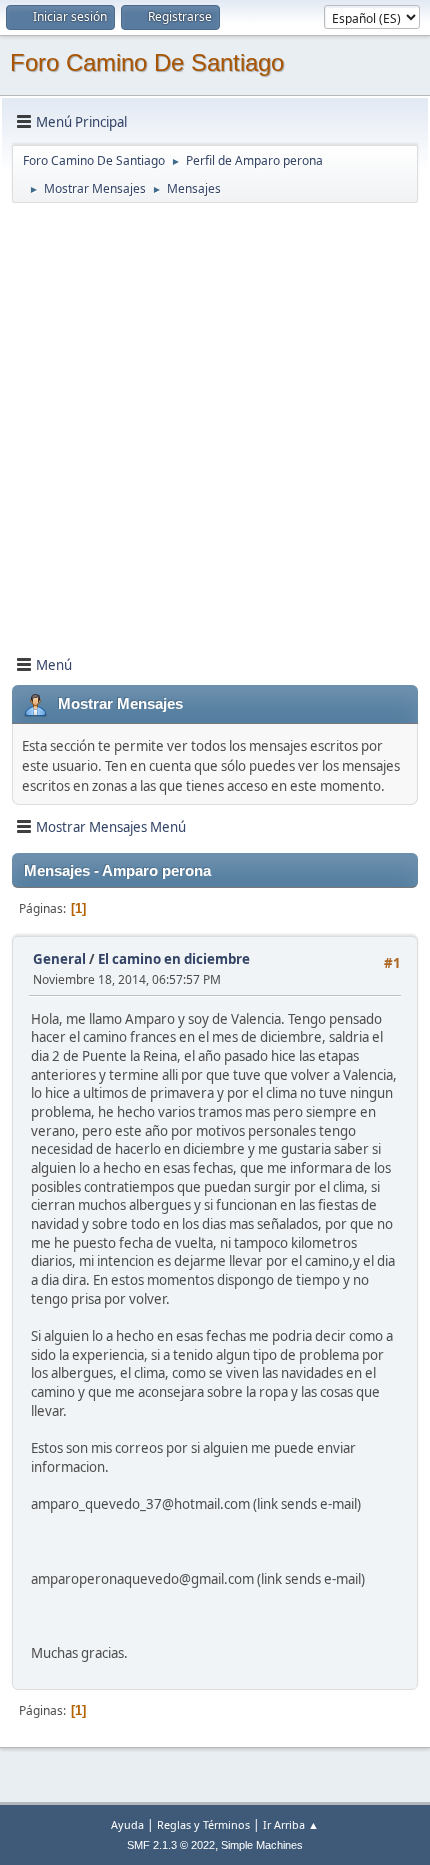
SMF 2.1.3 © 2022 (171, 1845)
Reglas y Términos (203, 1824)
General (59, 959)
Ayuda (127, 1824)
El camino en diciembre (174, 959)
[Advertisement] (215, 420)
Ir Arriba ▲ (291, 1824)
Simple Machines (262, 1845)
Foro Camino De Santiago (147, 62)
